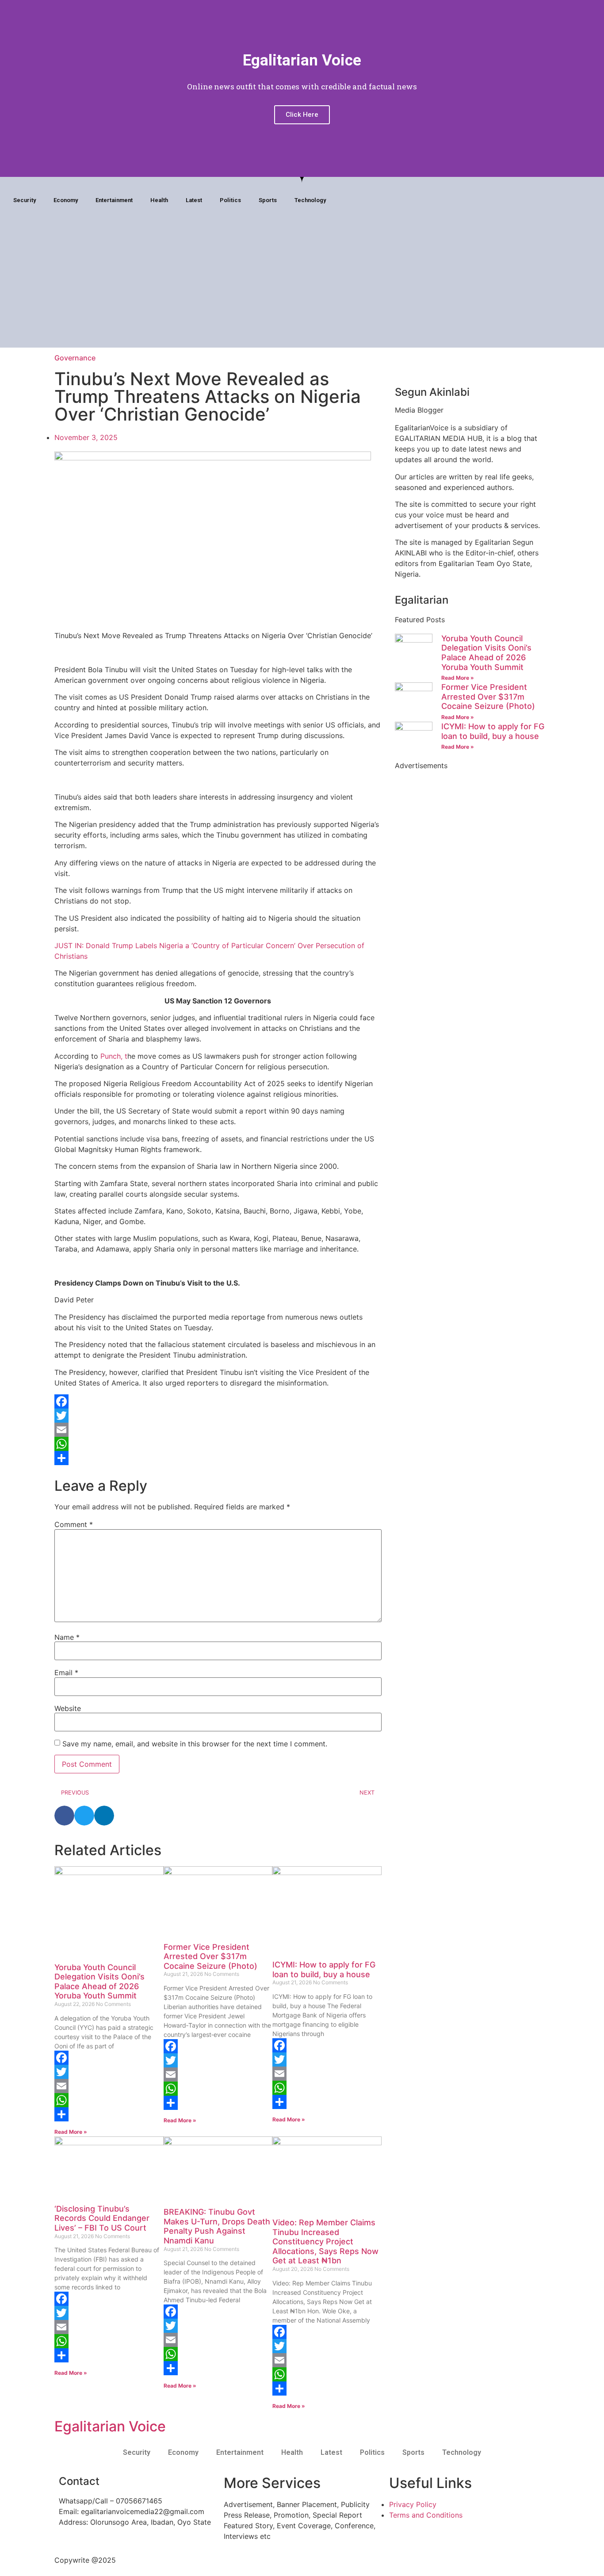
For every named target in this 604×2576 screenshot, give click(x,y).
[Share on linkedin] (104, 1816)
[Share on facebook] (64, 1816)
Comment (74, 1524)
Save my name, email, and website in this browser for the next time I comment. (195, 1744)
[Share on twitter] (84, 1816)
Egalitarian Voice (110, 2426)
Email (66, 1673)
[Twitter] (218, 1416)
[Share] (218, 1458)
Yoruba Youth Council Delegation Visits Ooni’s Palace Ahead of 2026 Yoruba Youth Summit (99, 1982)
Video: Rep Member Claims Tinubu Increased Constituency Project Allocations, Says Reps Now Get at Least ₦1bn (325, 2241)
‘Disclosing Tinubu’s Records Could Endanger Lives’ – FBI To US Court (102, 2218)
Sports (268, 200)
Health (159, 200)
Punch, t (114, 1056)
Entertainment (114, 200)
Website (68, 1708)
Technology (310, 200)
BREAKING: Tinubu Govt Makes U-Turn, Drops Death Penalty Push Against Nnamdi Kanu (217, 2226)
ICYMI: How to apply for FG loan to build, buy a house (324, 1969)
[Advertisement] (302, 286)
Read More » (71, 2132)
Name (67, 1637)
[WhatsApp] (218, 1444)
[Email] (218, 1430)
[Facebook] (535, 201)
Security (25, 200)
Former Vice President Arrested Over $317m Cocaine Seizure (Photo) (210, 1956)
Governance (75, 358)
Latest (194, 200)
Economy (66, 200)
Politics (230, 200)
